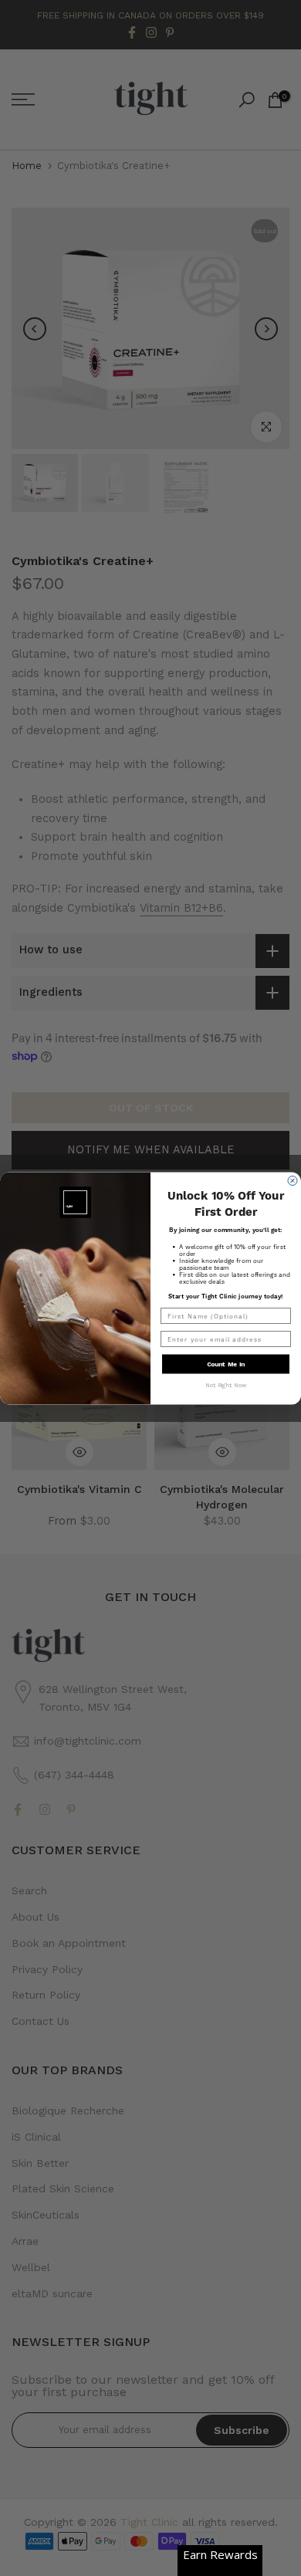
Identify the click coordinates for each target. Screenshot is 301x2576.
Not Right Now (226, 1384)
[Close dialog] (293, 1180)
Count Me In (226, 1364)
